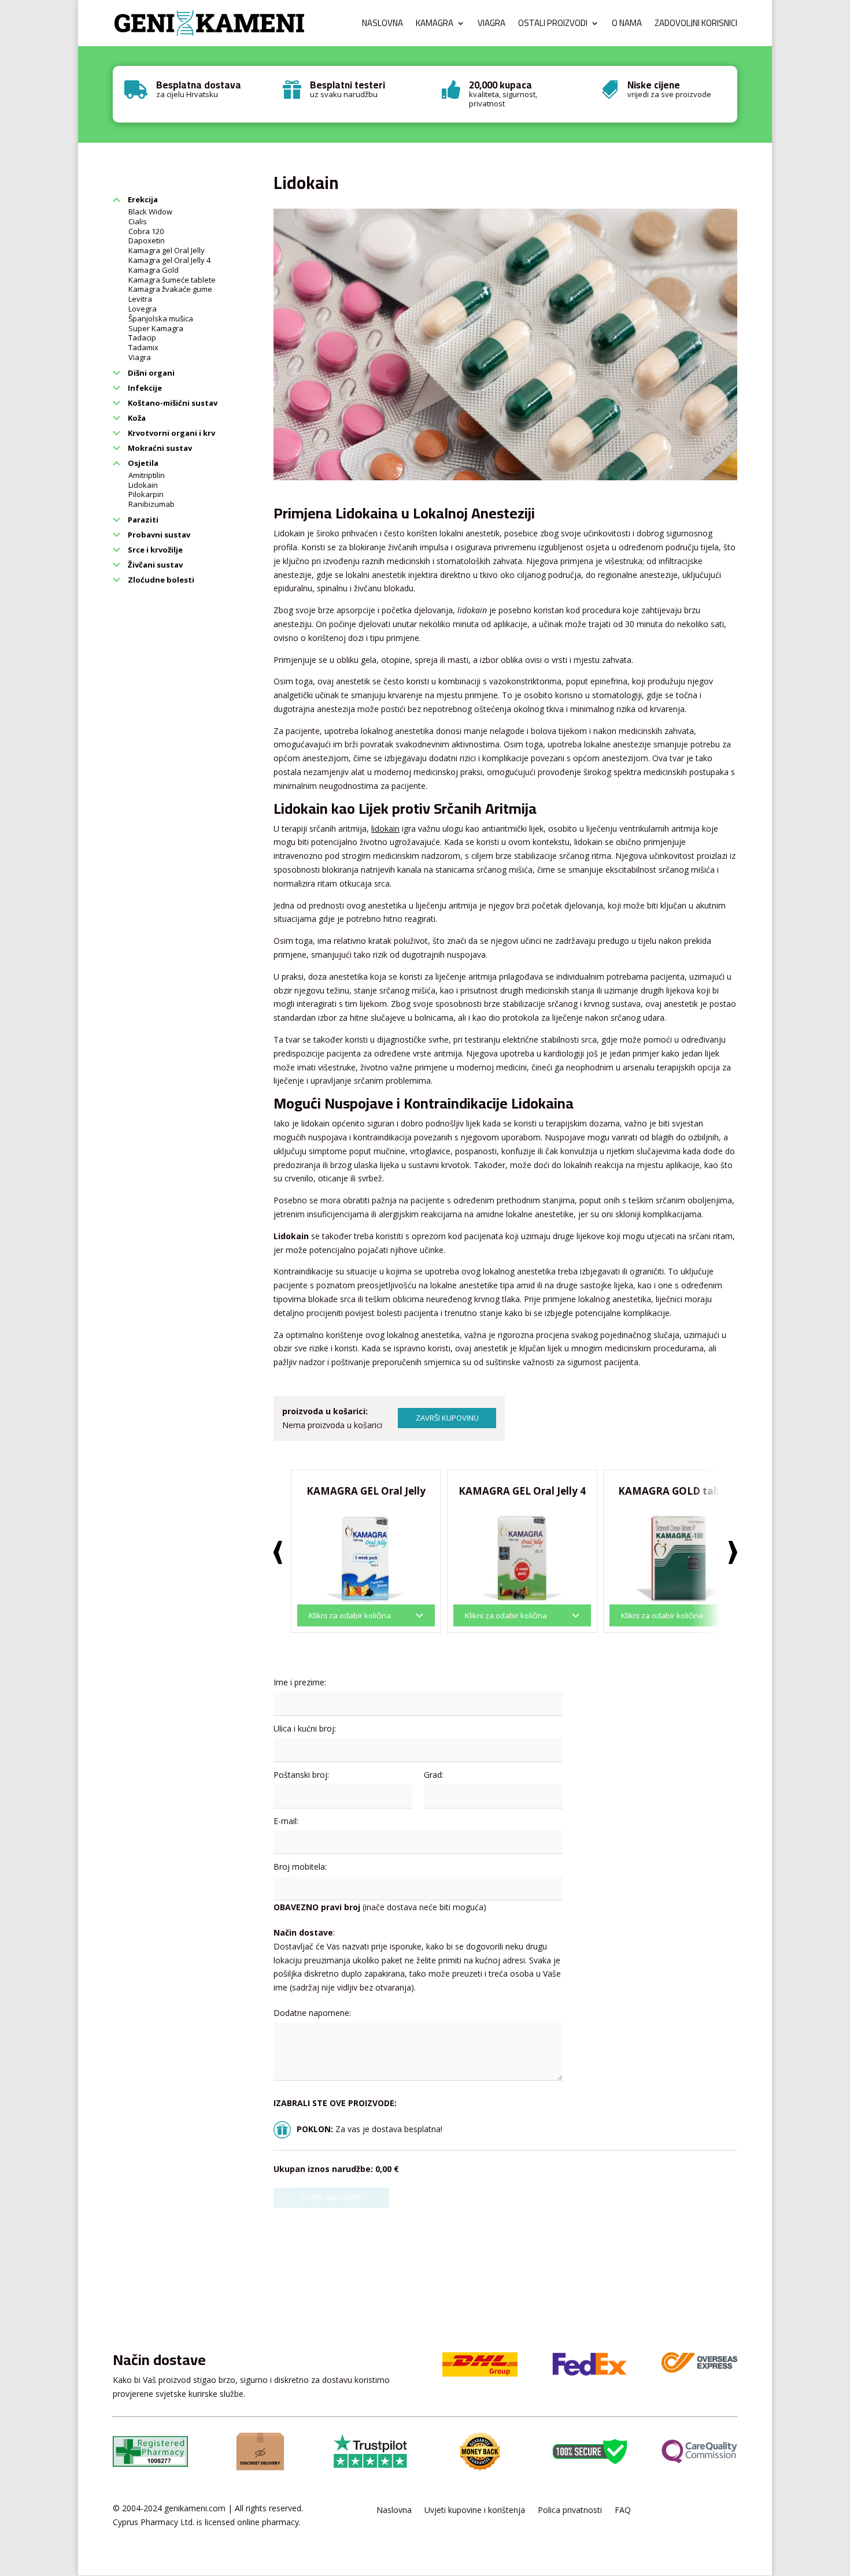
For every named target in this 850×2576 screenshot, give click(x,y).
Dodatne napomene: (312, 2013)
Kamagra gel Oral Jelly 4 (169, 260)
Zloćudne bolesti (160, 580)
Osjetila (142, 463)
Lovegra (143, 309)
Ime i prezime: (300, 1682)
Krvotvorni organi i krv (171, 433)
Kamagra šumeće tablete (172, 280)
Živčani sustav (154, 565)
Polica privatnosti (570, 2511)
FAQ (623, 2511)
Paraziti (142, 520)
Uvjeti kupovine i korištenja (475, 2511)
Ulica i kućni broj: (305, 1728)
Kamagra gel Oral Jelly (167, 250)
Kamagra (435, 25)
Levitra (140, 299)
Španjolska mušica (161, 318)
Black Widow (150, 212)
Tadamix (143, 347)
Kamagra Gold (154, 270)
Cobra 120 (146, 231)
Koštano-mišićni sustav (172, 403)
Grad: (434, 1775)
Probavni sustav (158, 535)
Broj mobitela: (300, 1867)
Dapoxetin (147, 240)
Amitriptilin (147, 475)
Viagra (491, 25)
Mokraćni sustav (159, 448)
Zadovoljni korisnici (696, 25)
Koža (136, 418)
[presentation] (278, 1552)
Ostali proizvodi (553, 25)
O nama (627, 25)
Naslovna (382, 25)
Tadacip (142, 338)
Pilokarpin (146, 494)
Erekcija (142, 199)
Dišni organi (150, 373)
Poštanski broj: (301, 1775)
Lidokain (143, 485)
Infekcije (144, 388)
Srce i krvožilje (154, 550)
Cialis (138, 221)
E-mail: (286, 1821)
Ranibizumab (151, 504)
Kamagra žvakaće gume (170, 289)
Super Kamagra (156, 328)
